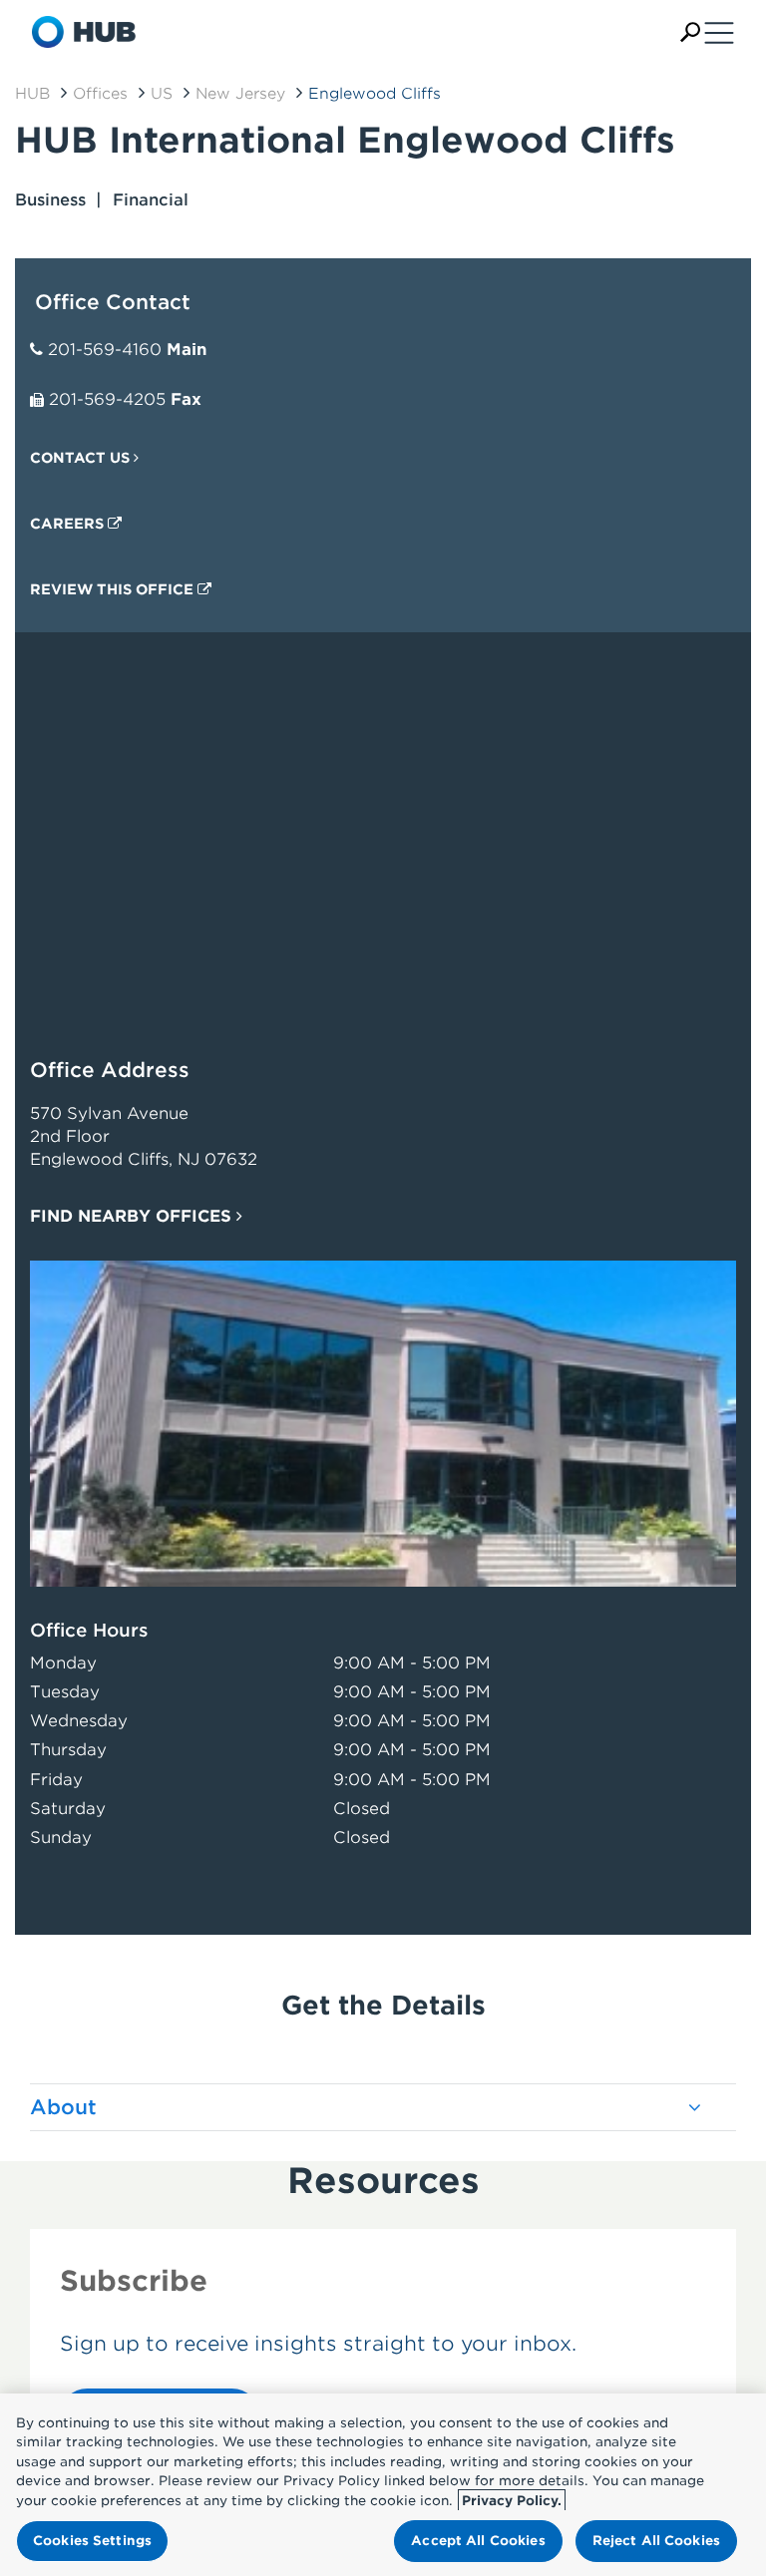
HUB (32, 94)
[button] (690, 32)
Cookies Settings (92, 2541)
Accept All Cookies (478, 2541)
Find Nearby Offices (133, 1216)
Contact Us (82, 458)
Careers (69, 524)
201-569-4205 (107, 399)
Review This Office (114, 589)
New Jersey (240, 94)
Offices (100, 94)
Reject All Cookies (656, 2541)
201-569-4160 (105, 350)
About (63, 2107)
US (162, 94)
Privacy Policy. (512, 2501)
